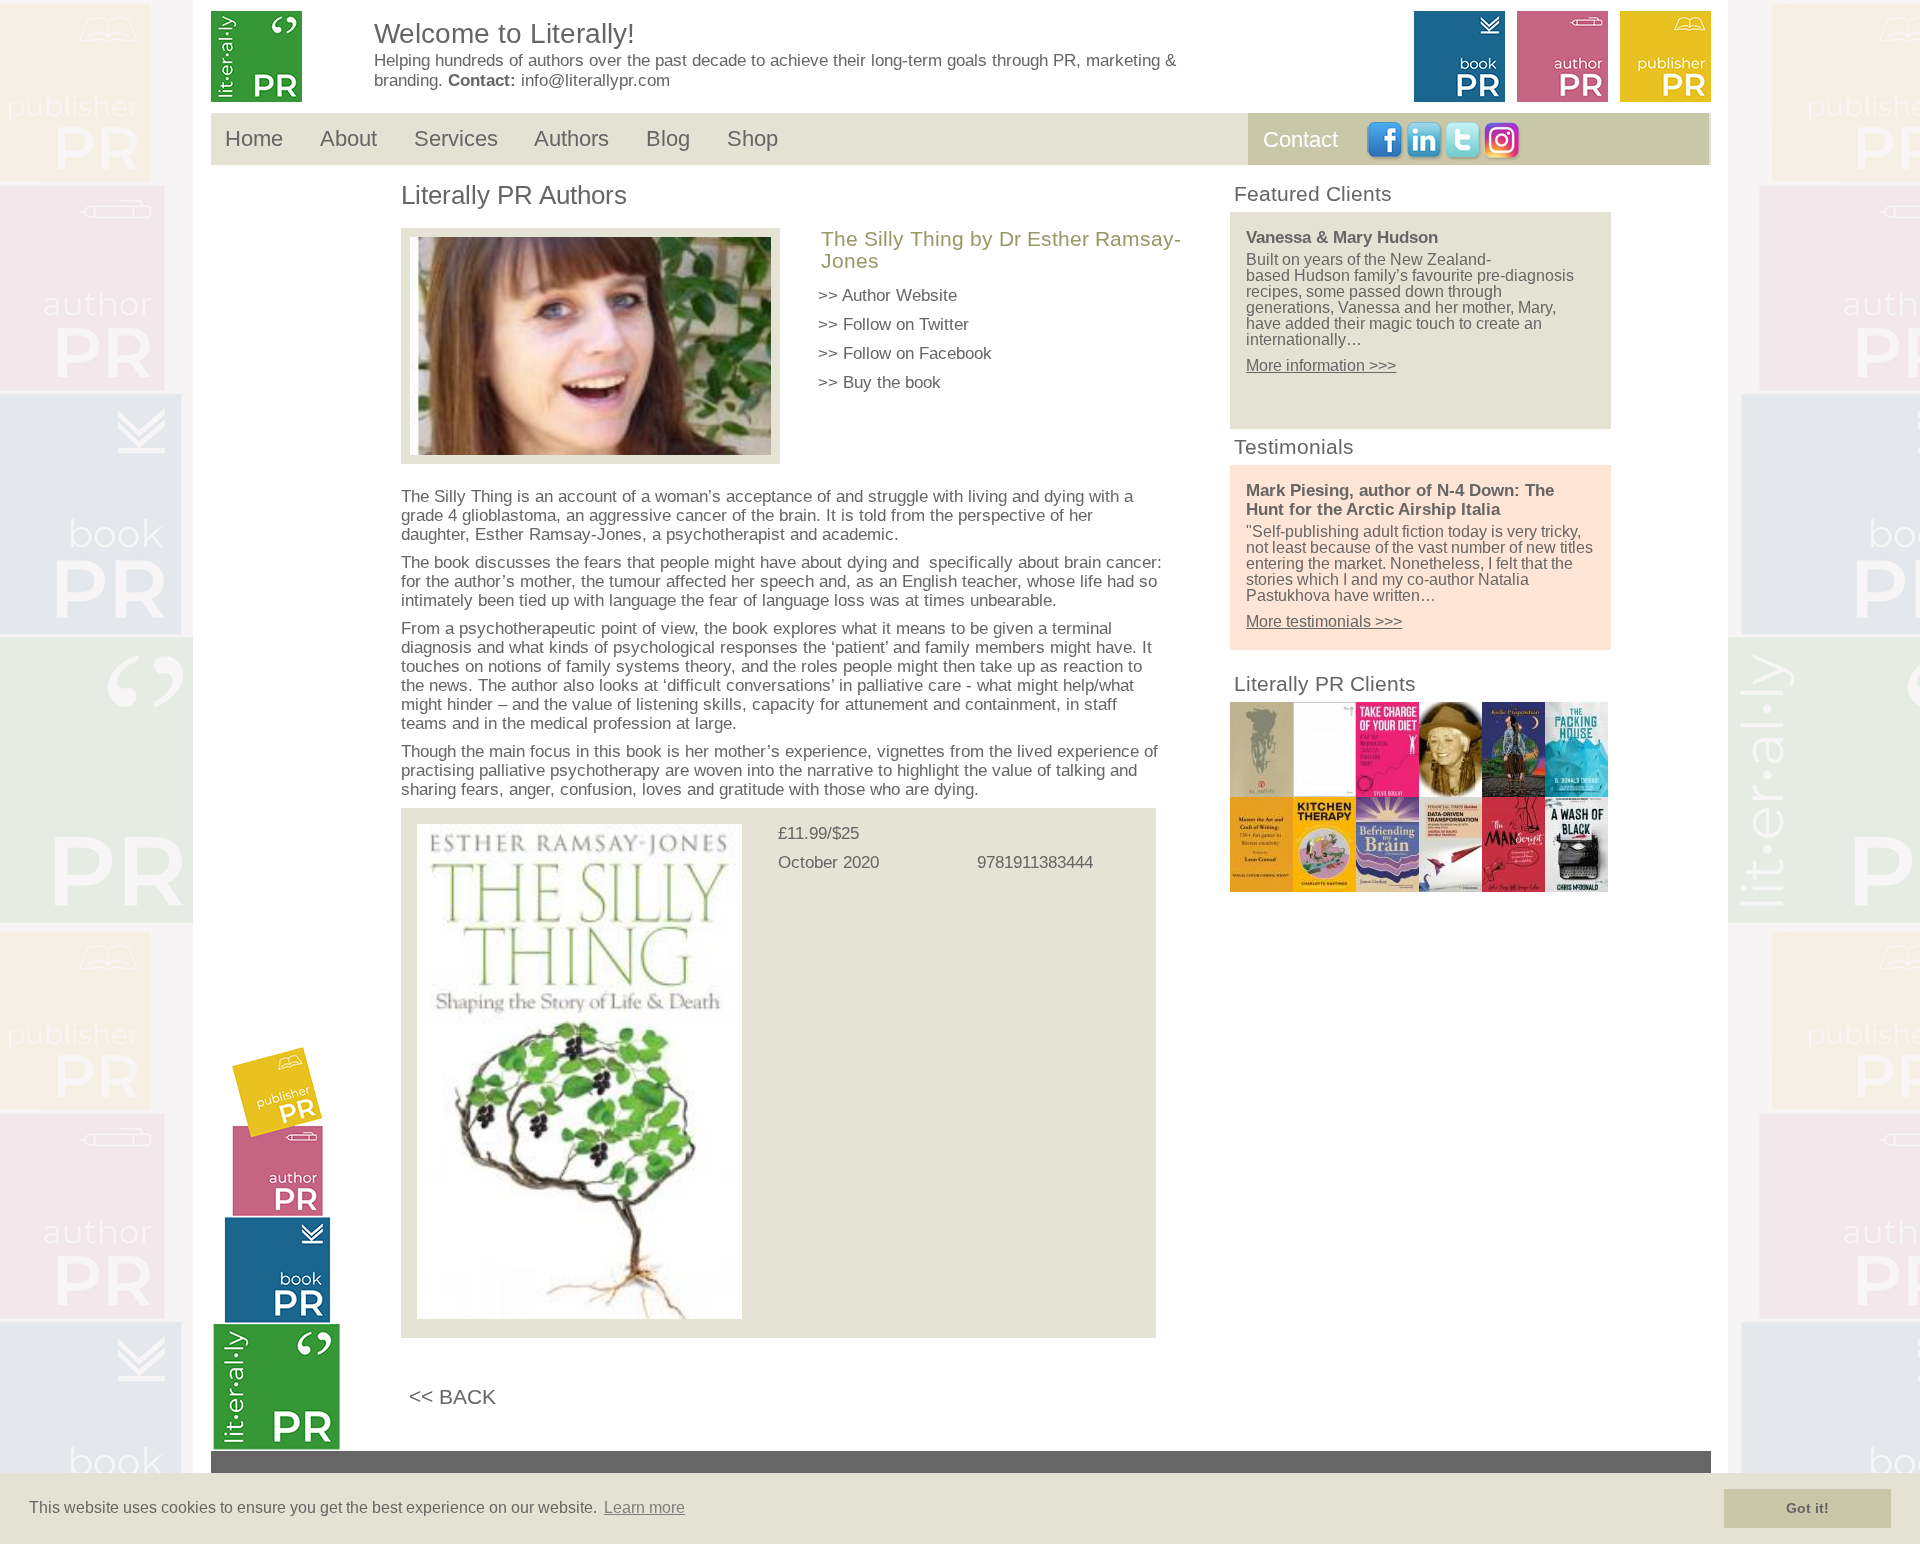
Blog (668, 138)
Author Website (899, 295)
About (348, 138)
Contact (1300, 139)
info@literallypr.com (595, 80)
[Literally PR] (286, 58)
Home (254, 138)
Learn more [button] (644, 1507)
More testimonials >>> (1324, 621)
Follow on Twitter (906, 324)
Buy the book (892, 382)
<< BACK (452, 1396)
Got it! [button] (1807, 1508)
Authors (571, 138)
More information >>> (1321, 365)
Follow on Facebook (917, 353)
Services (456, 138)
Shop (752, 138)
